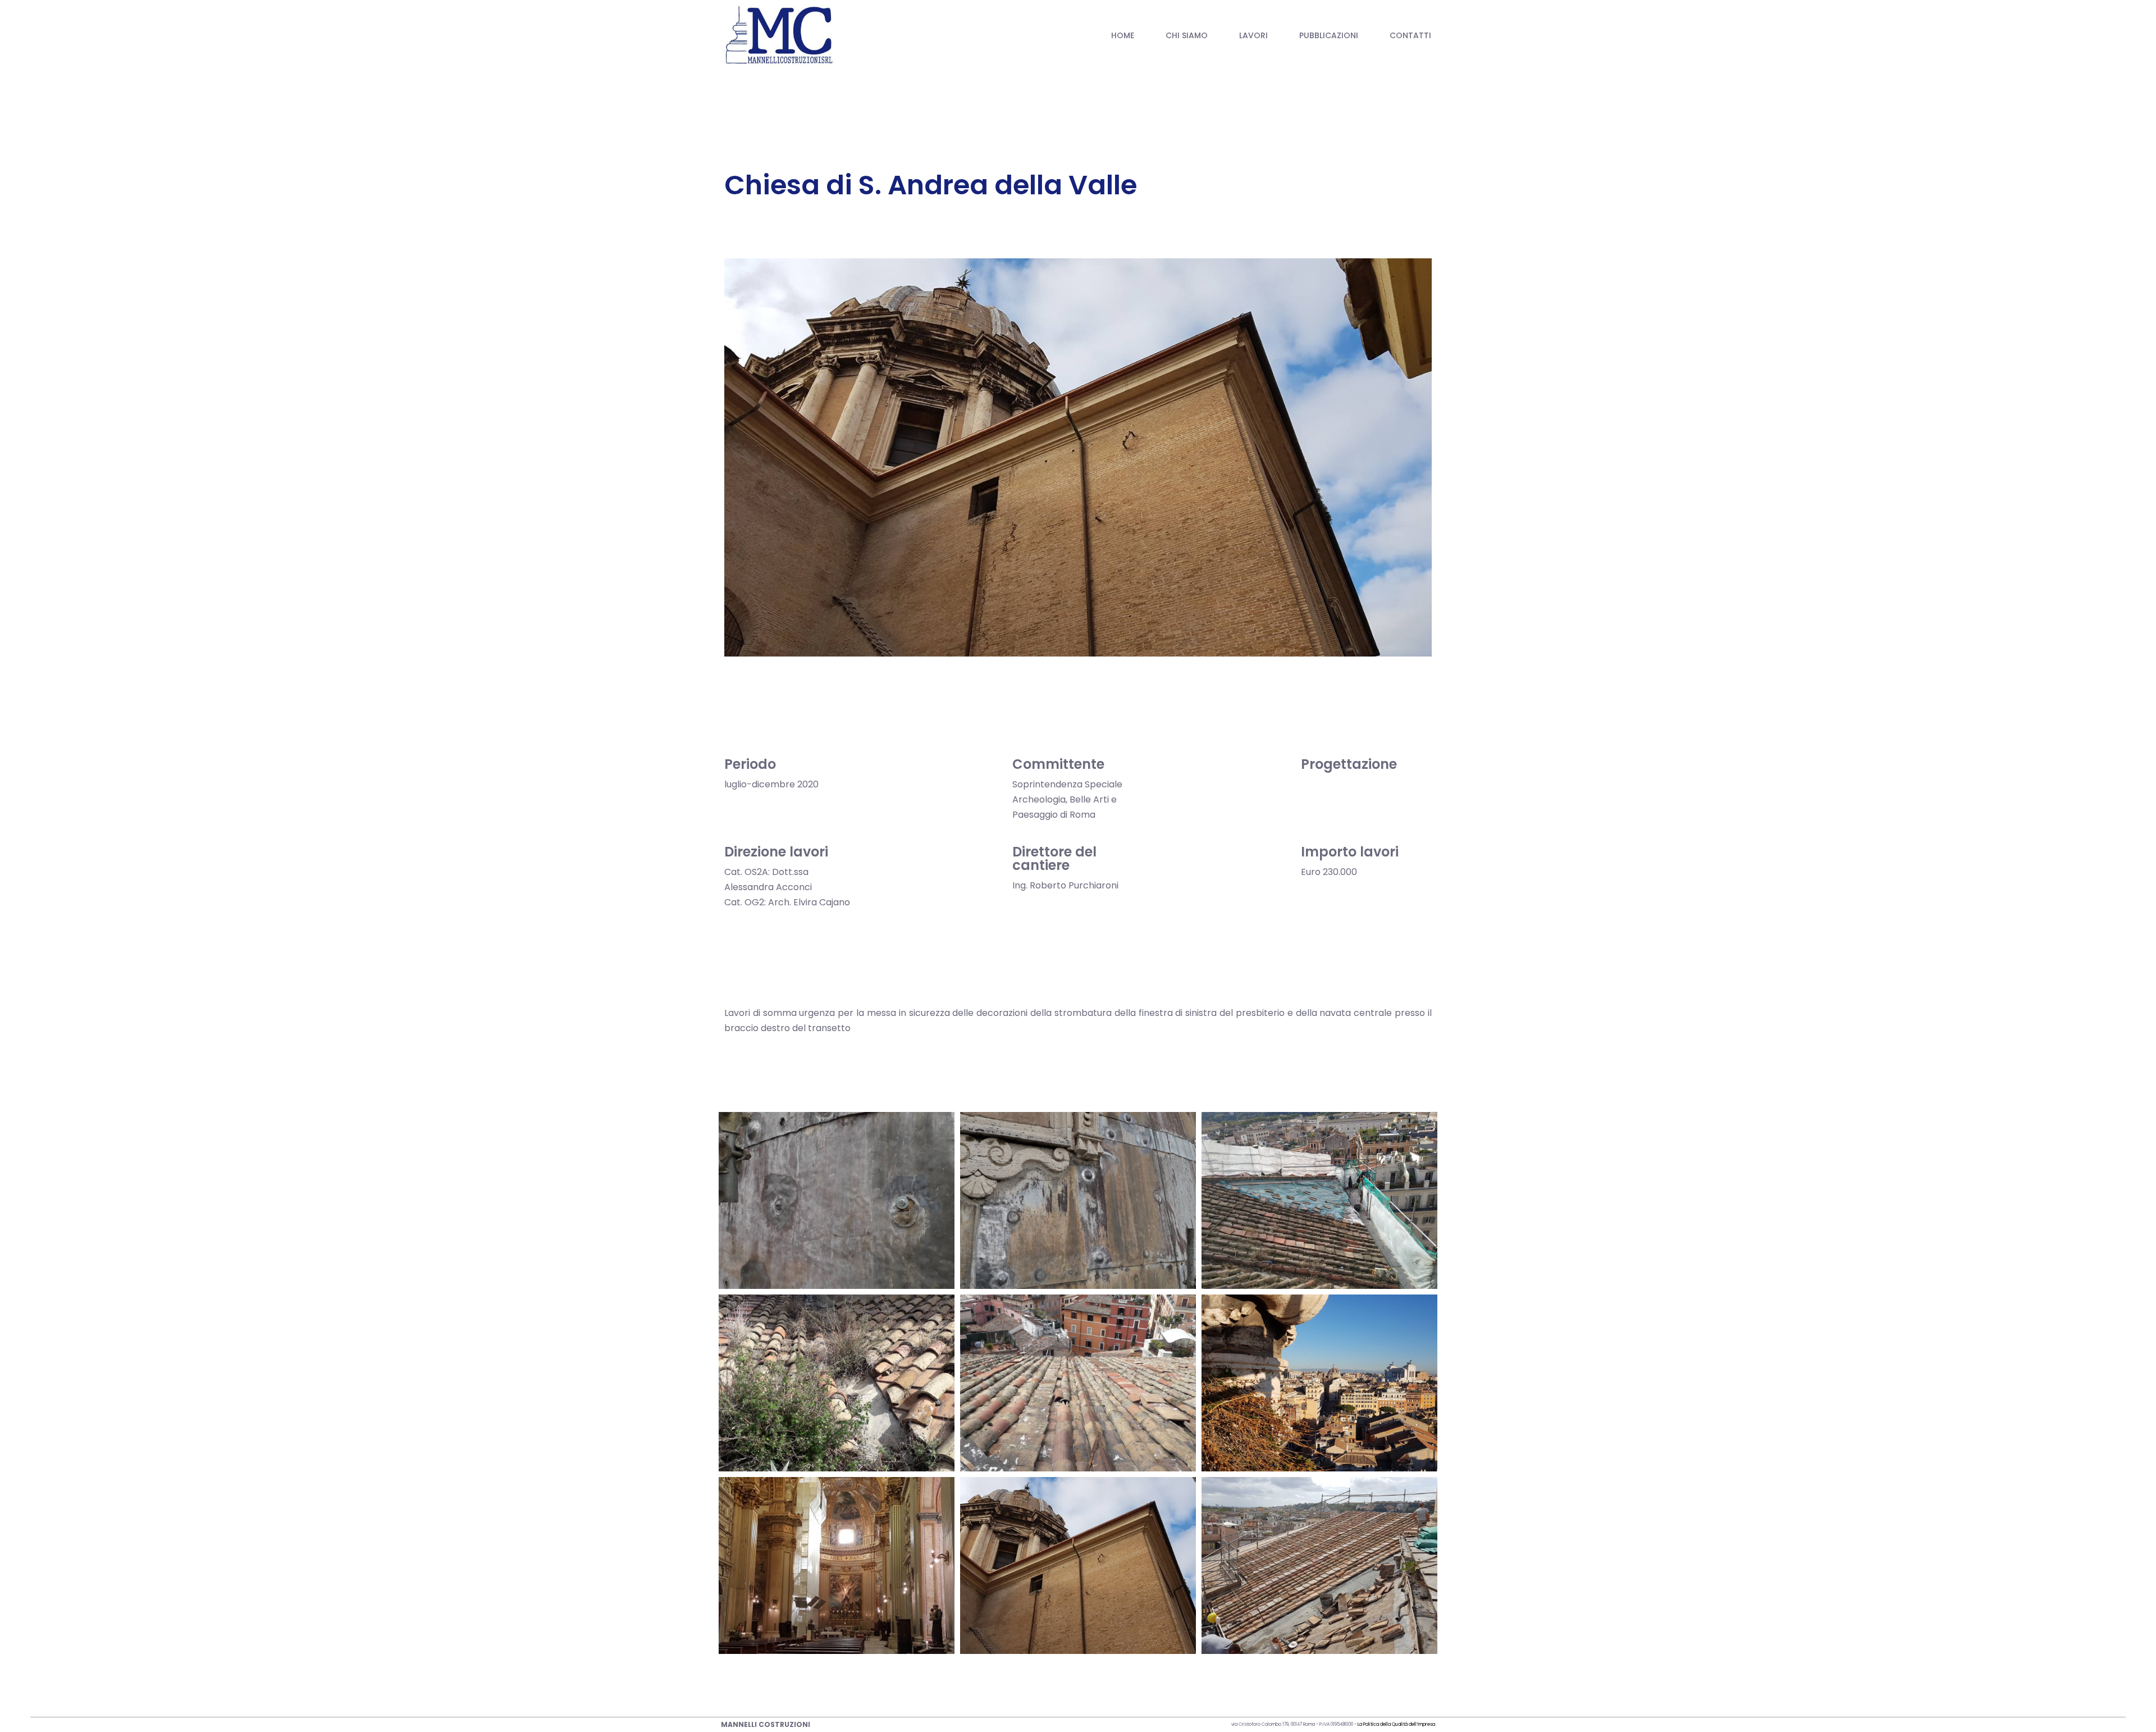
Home (1123, 35)
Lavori (1253, 35)
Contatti (1410, 35)
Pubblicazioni (1329, 35)
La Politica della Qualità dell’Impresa (1396, 1724)
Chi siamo (1187, 35)
